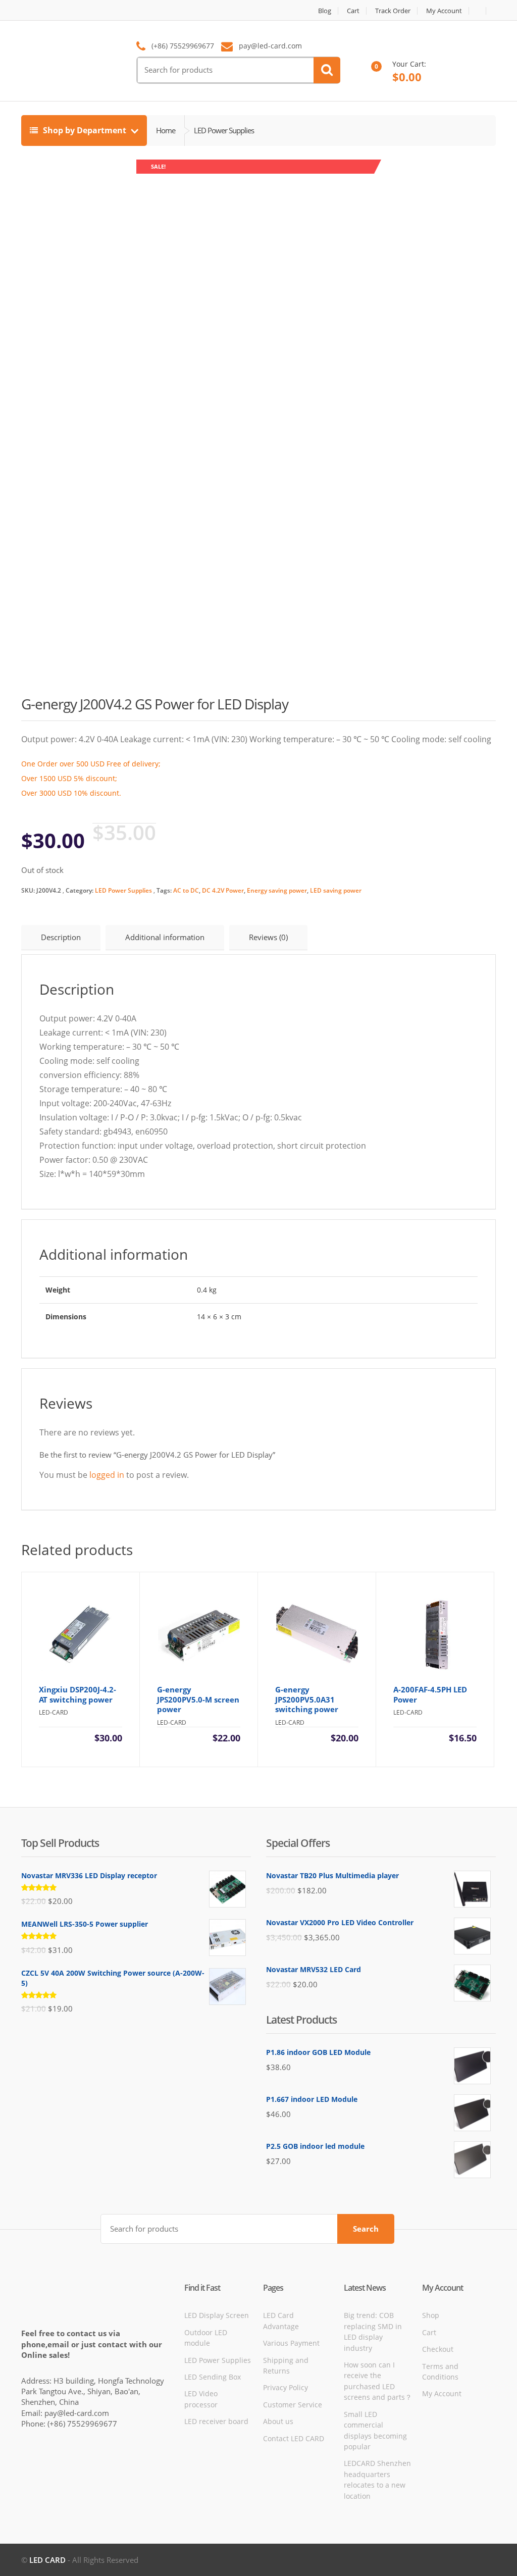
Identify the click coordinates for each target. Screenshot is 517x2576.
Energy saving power (277, 890)
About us (278, 2421)
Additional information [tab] (165, 937)
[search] (327, 70)
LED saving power (336, 890)
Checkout (438, 2349)
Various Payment (291, 2343)
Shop (431, 2315)
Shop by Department (85, 130)
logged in (107, 1475)
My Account (444, 11)
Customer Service (293, 2405)
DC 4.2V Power (223, 890)
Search (366, 2229)
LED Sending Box (213, 2377)
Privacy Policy (286, 2387)
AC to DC (186, 890)
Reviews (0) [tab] (268, 937)
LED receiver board (216, 2421)
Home (166, 130)
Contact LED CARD (294, 2438)
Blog (325, 11)
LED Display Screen (217, 2315)
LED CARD (47, 2560)
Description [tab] (61, 937)
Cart (353, 11)
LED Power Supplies (123, 890)
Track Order (393, 11)
